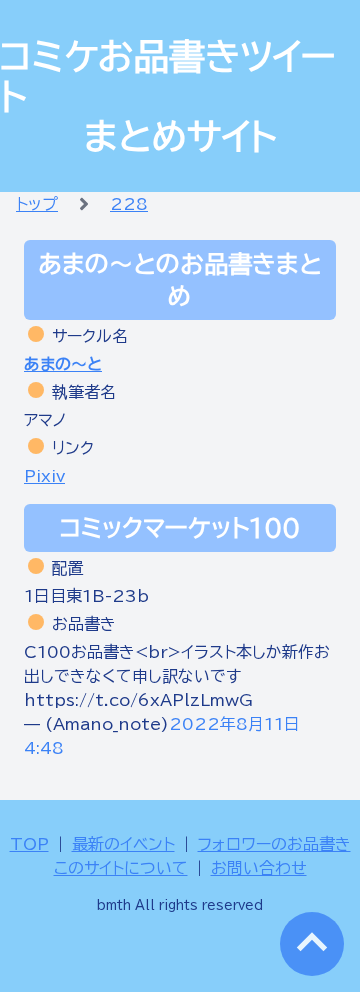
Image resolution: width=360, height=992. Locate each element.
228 (129, 204)
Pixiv (44, 476)
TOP (29, 844)
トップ (37, 204)
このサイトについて (121, 868)
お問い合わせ (259, 868)
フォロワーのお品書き (274, 844)
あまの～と (63, 364)
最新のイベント (123, 844)
